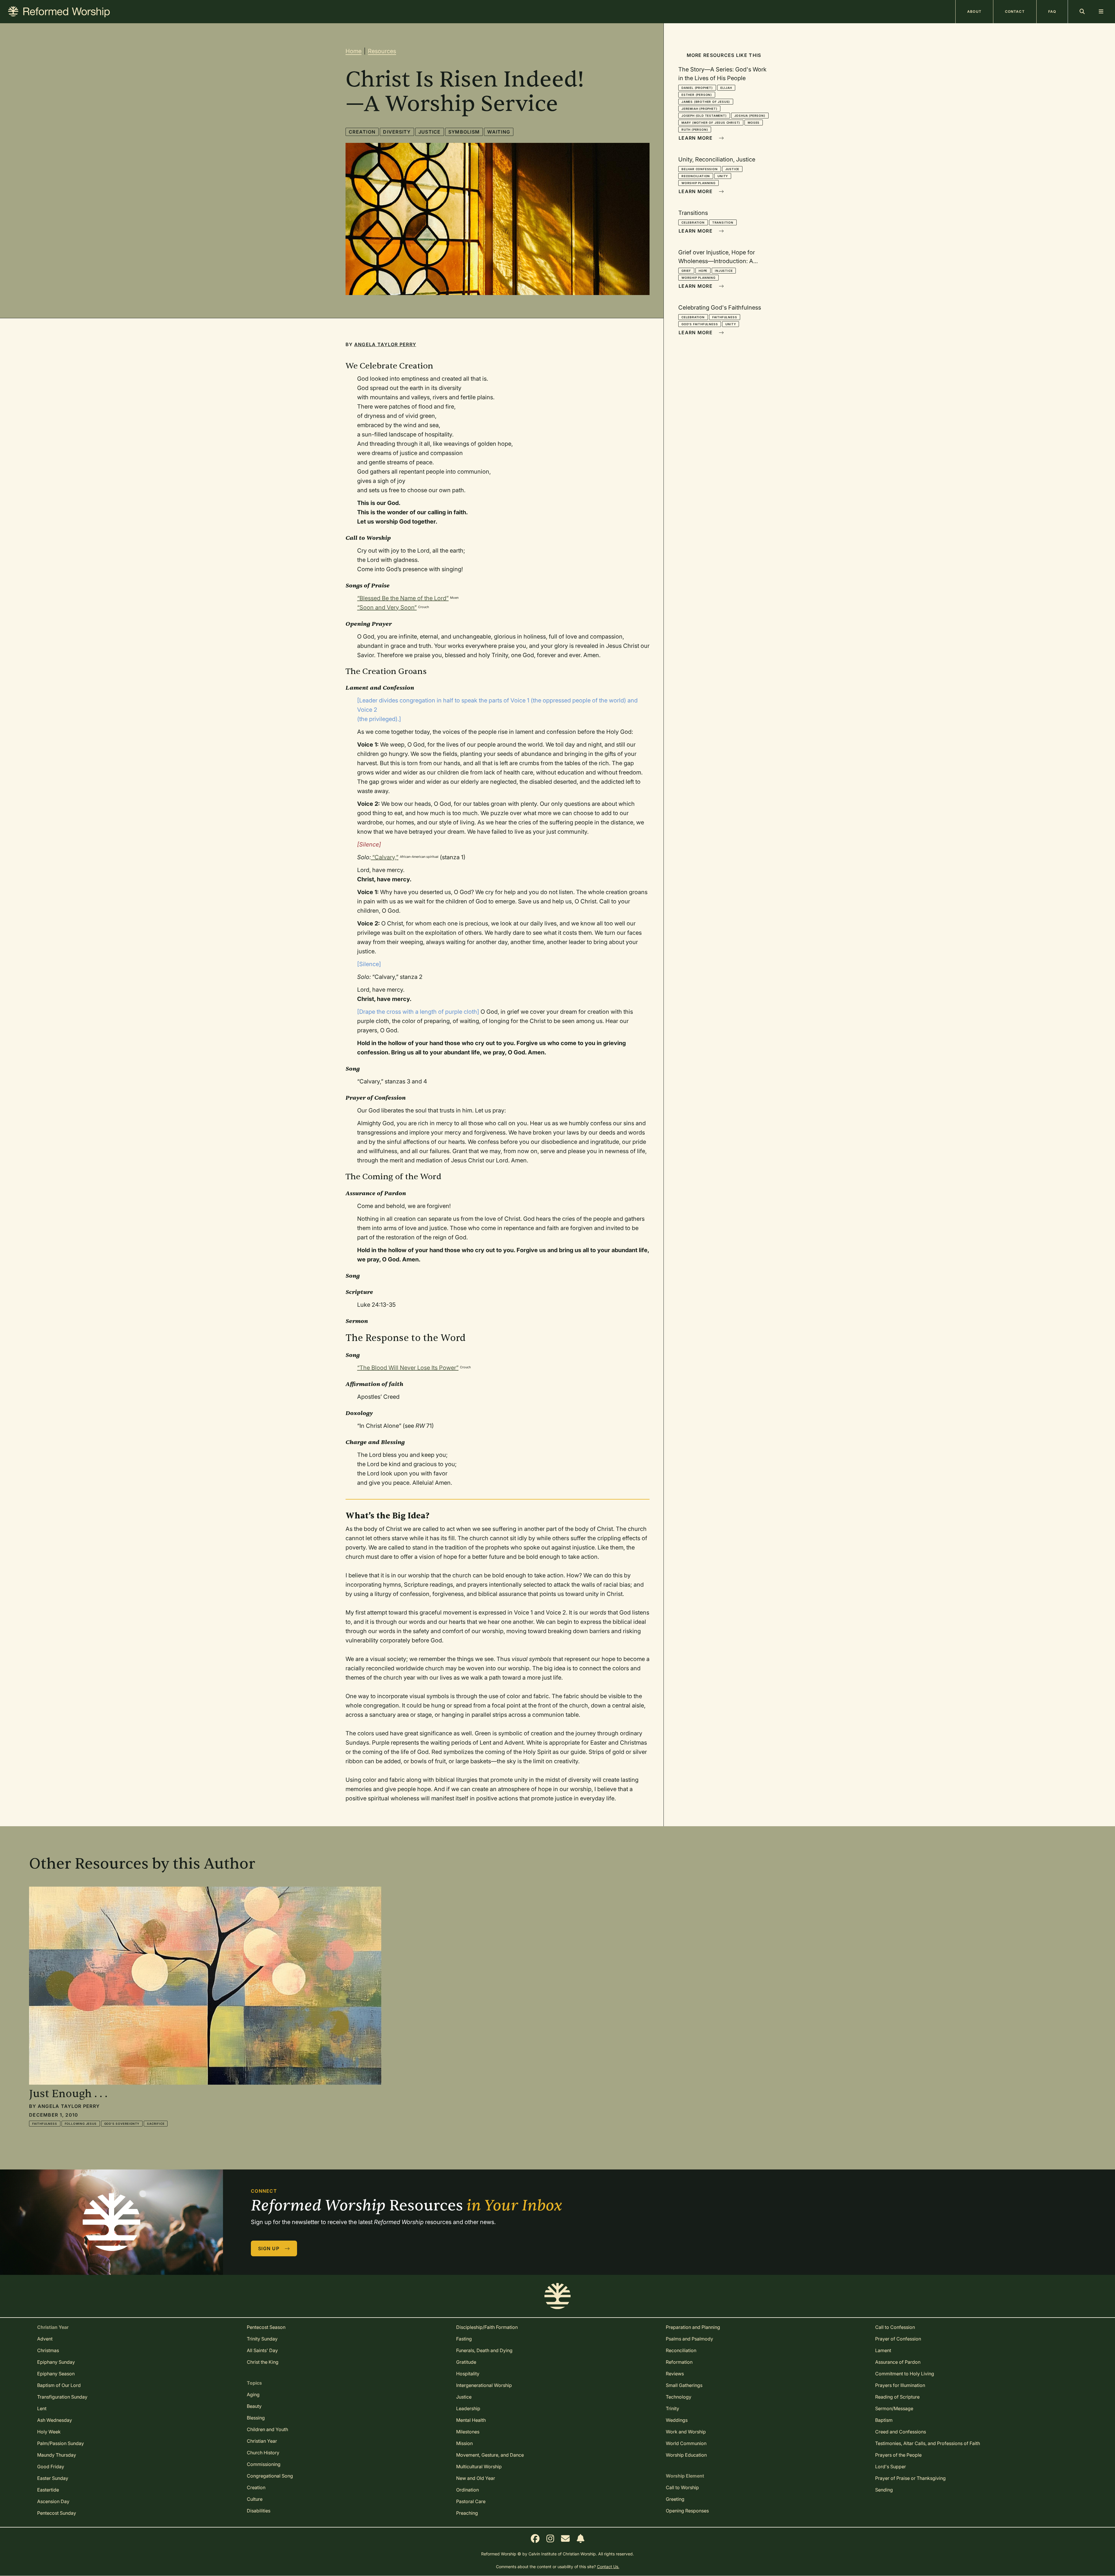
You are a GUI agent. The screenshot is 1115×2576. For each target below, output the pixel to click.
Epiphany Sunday (56, 2362)
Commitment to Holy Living (905, 2374)
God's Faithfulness (700, 324)
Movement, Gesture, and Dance (490, 2455)
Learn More (696, 138)
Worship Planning (698, 183)
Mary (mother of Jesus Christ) (711, 123)
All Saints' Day (262, 2350)
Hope (703, 271)
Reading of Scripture (897, 2397)
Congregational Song (270, 2476)
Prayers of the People (898, 2455)
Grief (686, 271)
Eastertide (48, 2490)
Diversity (397, 132)
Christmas (48, 2350)
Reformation (679, 2362)
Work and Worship (686, 2432)
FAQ (1052, 11)
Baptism (884, 2420)
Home (354, 51)
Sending (884, 2490)
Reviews (675, 2374)
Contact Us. (608, 2567)
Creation (362, 132)
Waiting (499, 132)
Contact (1015, 11)
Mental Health (471, 2420)
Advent (45, 2339)
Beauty (254, 2406)
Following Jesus (81, 2124)
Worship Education (686, 2455)
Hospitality (468, 2374)
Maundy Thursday (57, 2455)
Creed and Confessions (901, 2432)
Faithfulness (725, 317)
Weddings (677, 2420)
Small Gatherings (684, 2385)
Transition (723, 222)
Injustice (724, 271)
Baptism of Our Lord (59, 2385)
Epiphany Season (56, 2374)
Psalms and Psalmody (689, 2339)
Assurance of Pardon (898, 2362)
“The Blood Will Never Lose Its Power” (408, 1368)
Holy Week (49, 2432)
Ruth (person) (695, 130)
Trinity (672, 2408)
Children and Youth (267, 2429)
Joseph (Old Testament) (704, 116)
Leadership (468, 2408)
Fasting (464, 2339)
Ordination (467, 2490)
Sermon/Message (894, 2408)
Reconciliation (696, 176)
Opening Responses (687, 2511)
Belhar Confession (700, 169)
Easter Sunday (53, 2478)
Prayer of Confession (898, 2339)
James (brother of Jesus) (706, 102)
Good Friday (51, 2467)
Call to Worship (682, 2487)
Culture (255, 2499)
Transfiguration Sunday (62, 2397)
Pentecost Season (266, 2327)
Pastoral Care (471, 2501)
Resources (382, 51)
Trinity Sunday (262, 2339)
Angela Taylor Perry (385, 344)
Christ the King (263, 2362)
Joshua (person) (750, 116)
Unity (723, 176)
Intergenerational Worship (484, 2385)
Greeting (675, 2499)
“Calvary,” (385, 857)
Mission (464, 2443)
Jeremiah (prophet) (699, 109)
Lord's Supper (891, 2467)
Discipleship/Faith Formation (487, 2327)
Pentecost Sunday (57, 2513)
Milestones (468, 2432)
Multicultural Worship (479, 2467)
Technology (679, 2397)
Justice (430, 132)
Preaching (467, 2513)
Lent (42, 2408)
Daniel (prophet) (697, 88)
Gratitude (466, 2362)
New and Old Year (476, 2478)
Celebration (693, 222)
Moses (754, 123)
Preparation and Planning (693, 2327)
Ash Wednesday (55, 2420)
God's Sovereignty (122, 2124)
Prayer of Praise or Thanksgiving (910, 2478)
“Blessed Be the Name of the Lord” (403, 598)
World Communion (686, 2443)
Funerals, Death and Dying (484, 2350)
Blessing (256, 2418)
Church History (263, 2453)
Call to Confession (895, 2327)
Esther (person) (697, 95)
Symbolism (464, 132)
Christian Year (262, 2441)
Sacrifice (156, 2124)
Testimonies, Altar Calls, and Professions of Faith (928, 2443)
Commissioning (264, 2464)
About (974, 11)
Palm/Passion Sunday (61, 2443)
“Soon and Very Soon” (387, 607)
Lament (883, 2350)
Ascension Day (53, 2501)
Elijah (726, 88)
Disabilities (259, 2511)
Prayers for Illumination (900, 2385)
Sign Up (269, 2248)
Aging (253, 2395)
